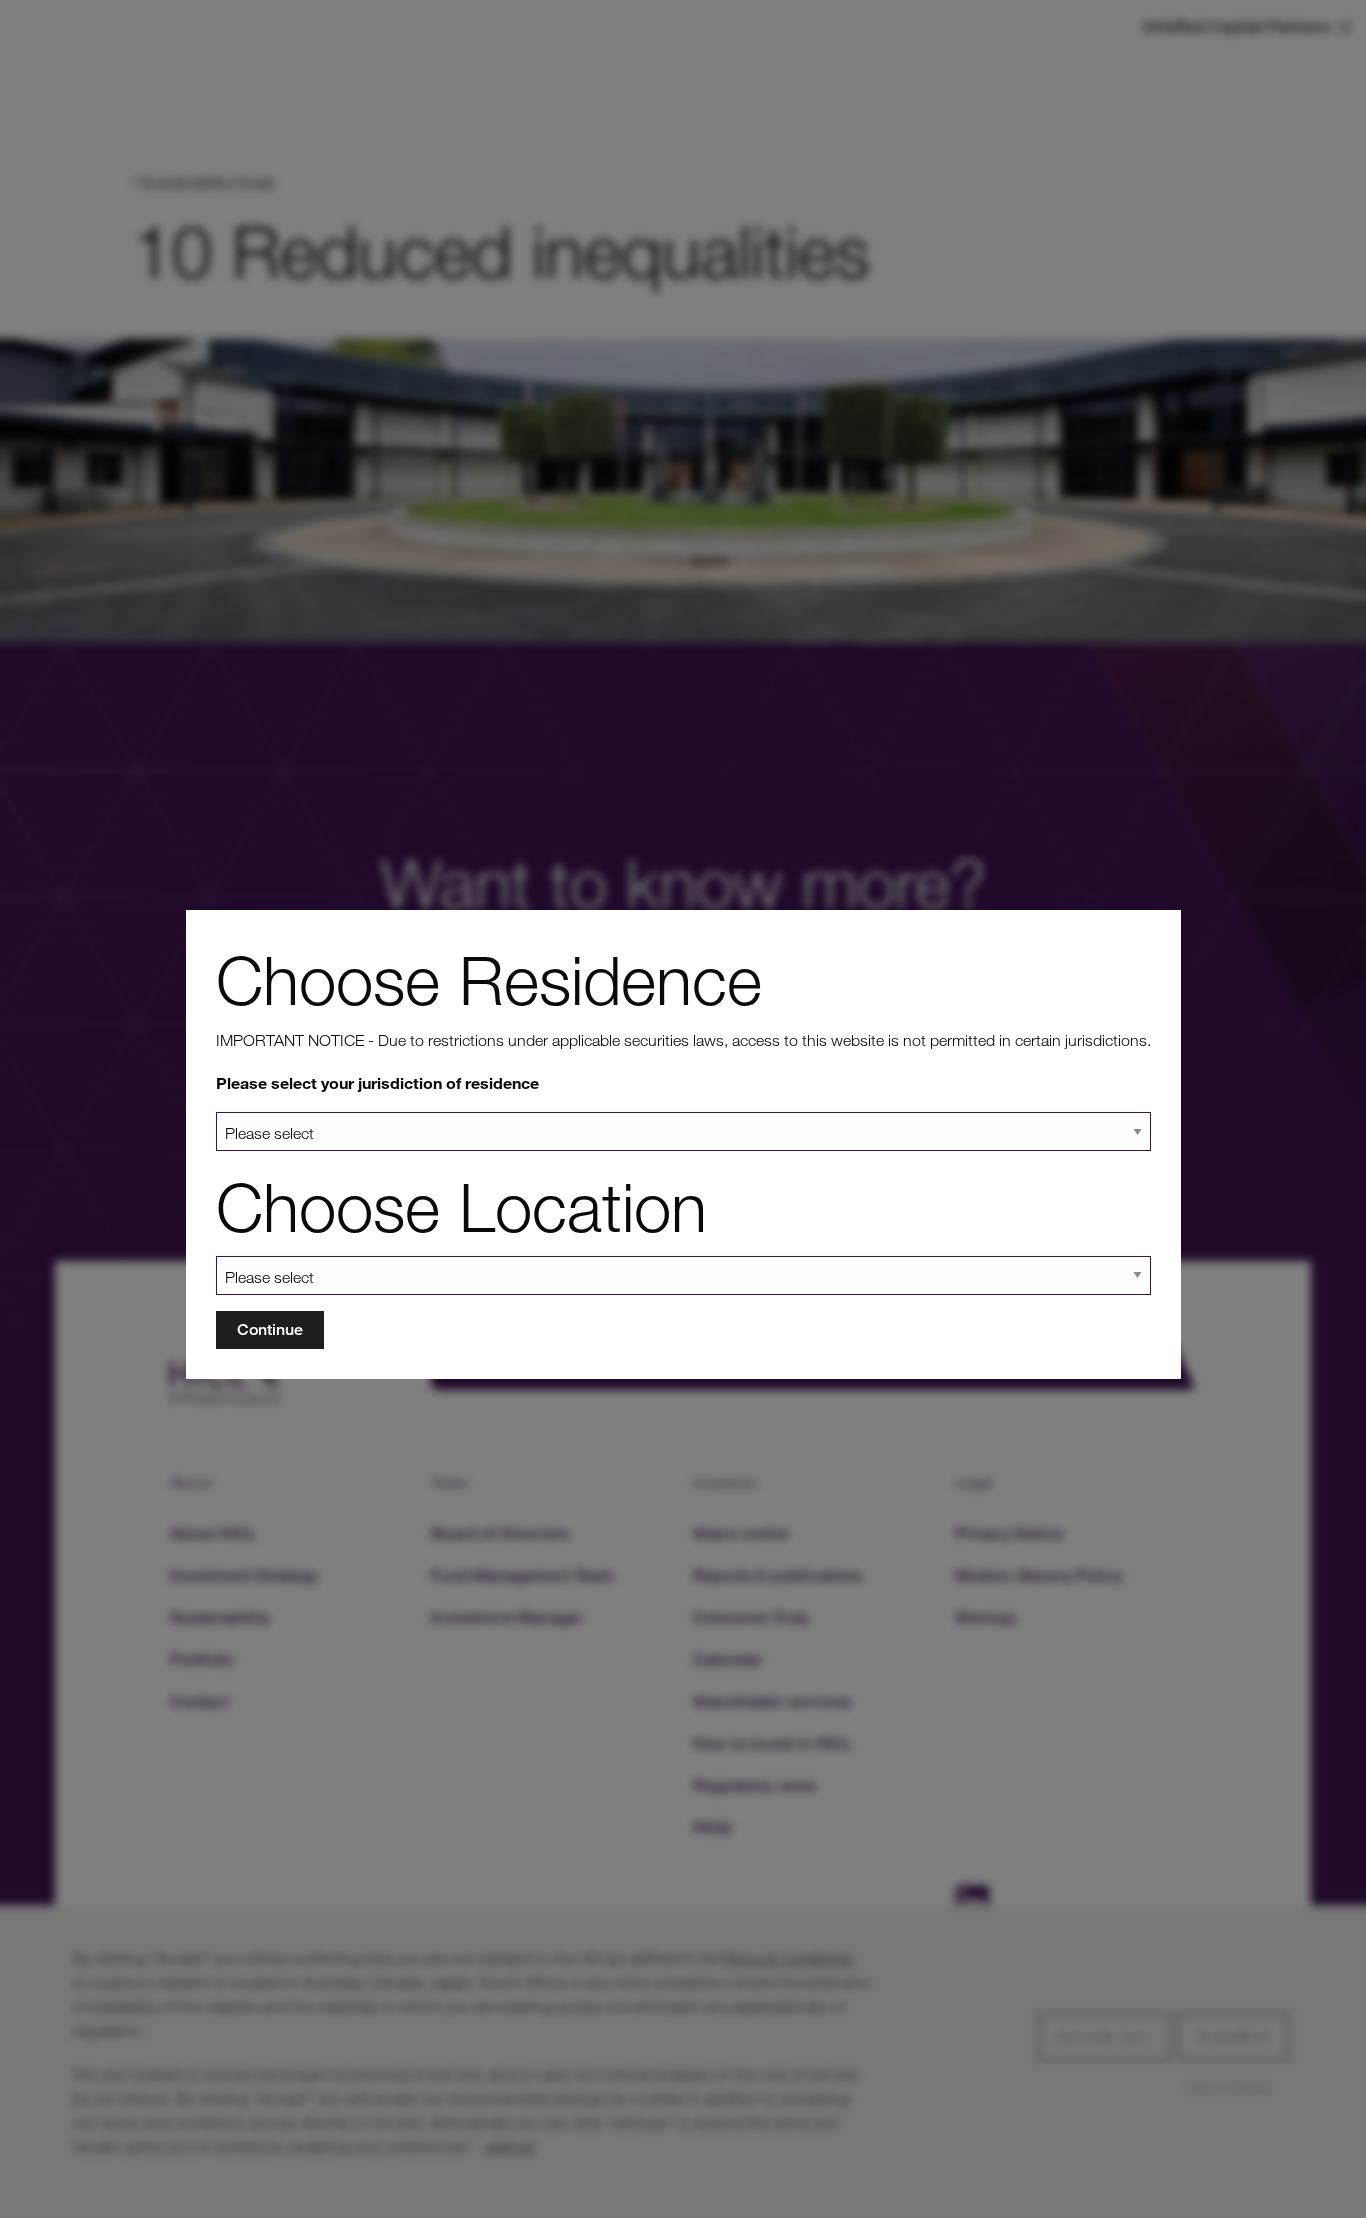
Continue (270, 1329)
